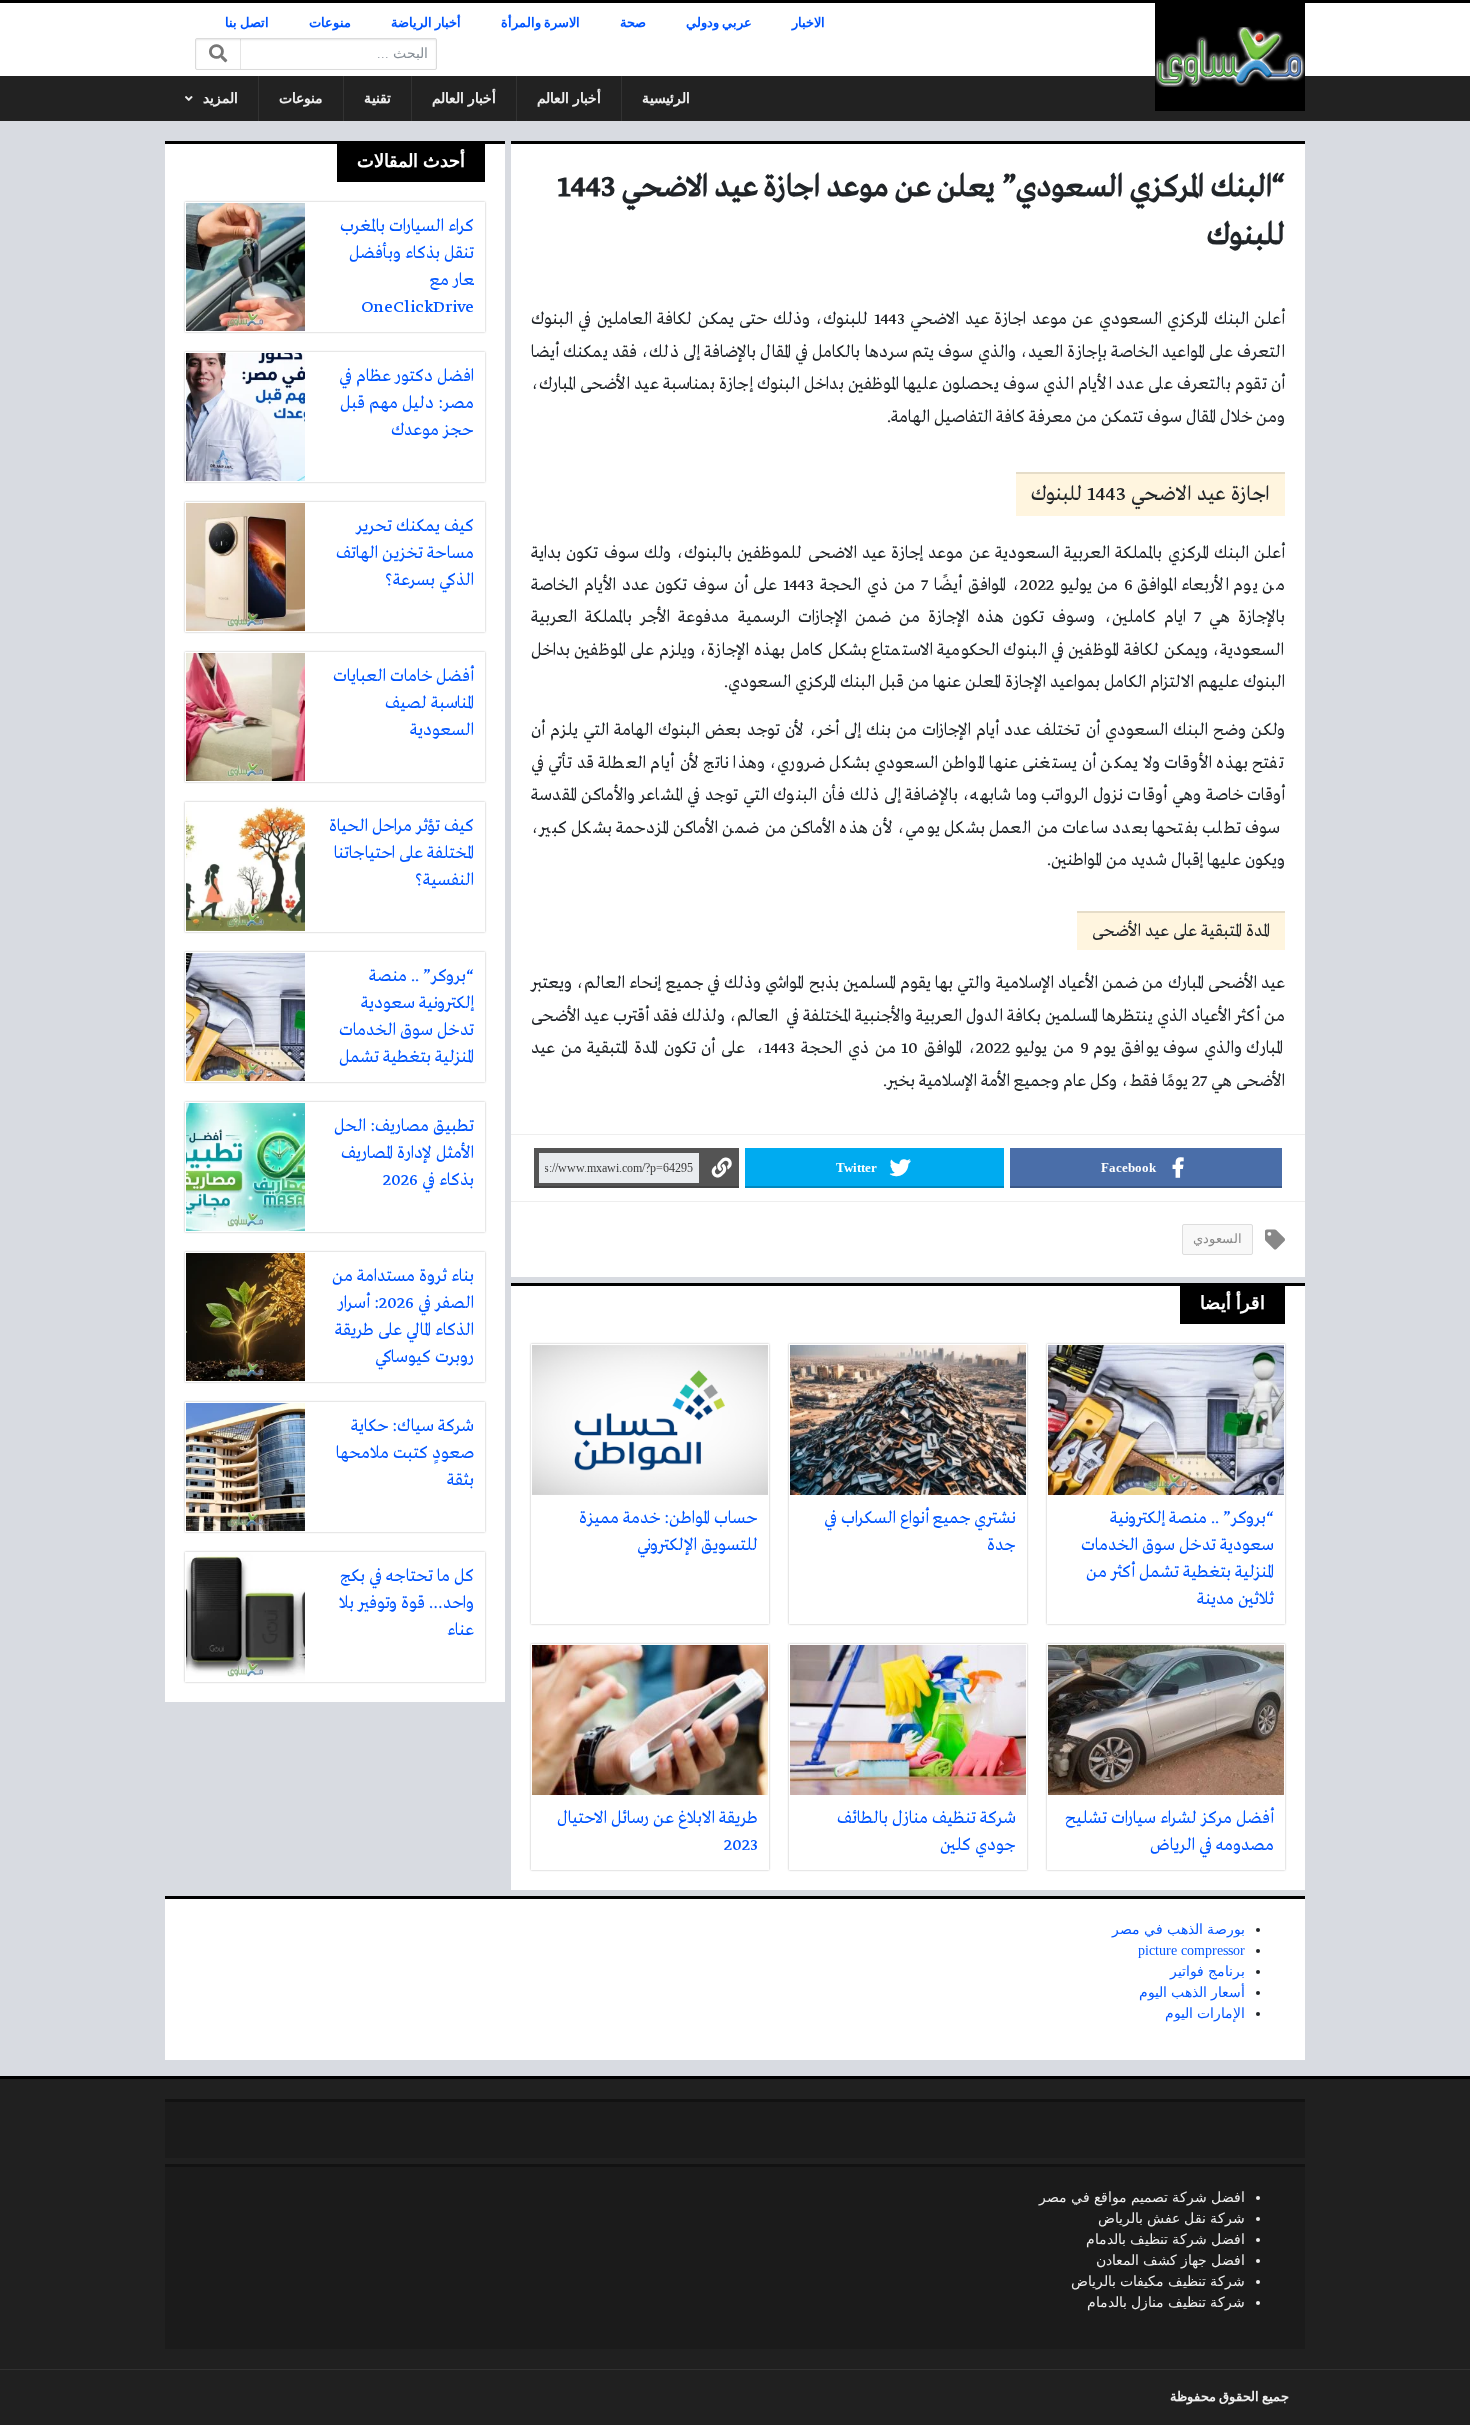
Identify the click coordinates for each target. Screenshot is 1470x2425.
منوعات (330, 23)
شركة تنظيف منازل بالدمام (1166, 2302)
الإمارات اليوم (1205, 2013)
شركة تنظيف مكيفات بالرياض (1158, 2281)
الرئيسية (666, 98)
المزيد (220, 98)
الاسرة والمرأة (540, 23)
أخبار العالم (569, 98)
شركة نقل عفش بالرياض (1171, 2218)
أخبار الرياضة (426, 23)
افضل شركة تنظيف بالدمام (1165, 2239)
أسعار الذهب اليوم (1192, 1992)
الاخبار (808, 23)
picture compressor (1191, 1950)
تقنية (377, 98)
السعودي (1217, 1239)
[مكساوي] (1230, 57)
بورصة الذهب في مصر (1178, 1929)
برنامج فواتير (1207, 1971)
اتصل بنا (247, 23)
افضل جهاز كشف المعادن (1170, 2260)
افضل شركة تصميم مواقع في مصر (1142, 2197)
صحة (633, 23)
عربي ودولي (719, 23)
